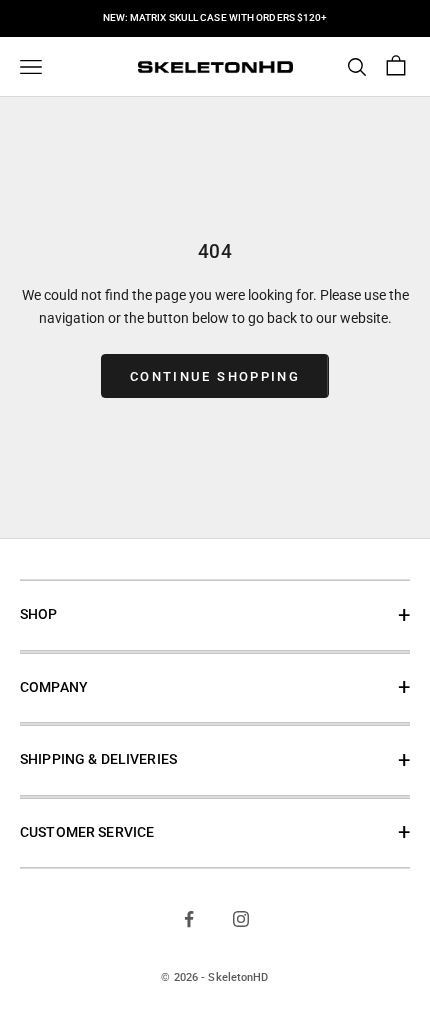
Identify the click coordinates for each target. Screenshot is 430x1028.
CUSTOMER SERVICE (87, 832)
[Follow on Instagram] (241, 919)
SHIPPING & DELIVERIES (98, 759)
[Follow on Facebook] (189, 919)
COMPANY (54, 687)
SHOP (39, 614)
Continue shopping (215, 376)
